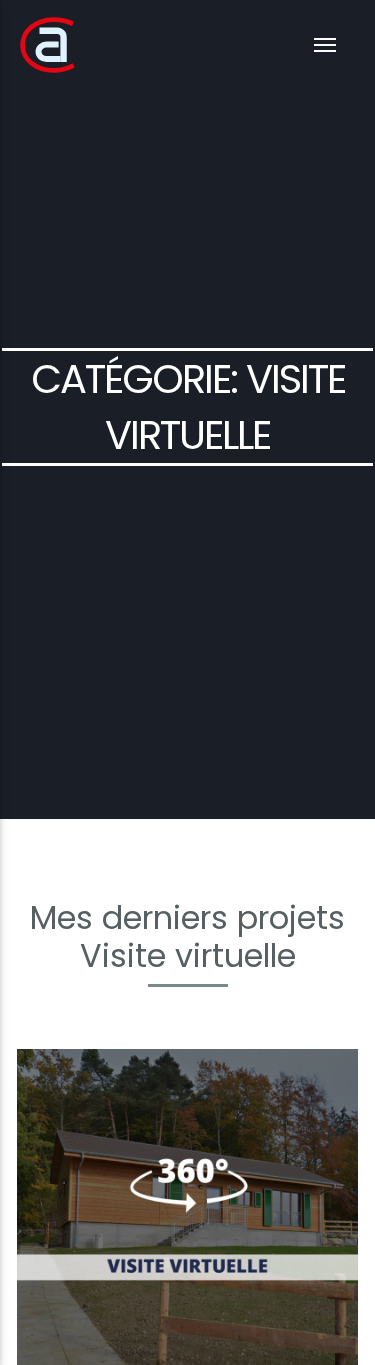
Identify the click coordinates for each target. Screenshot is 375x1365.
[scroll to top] (345, 1265)
